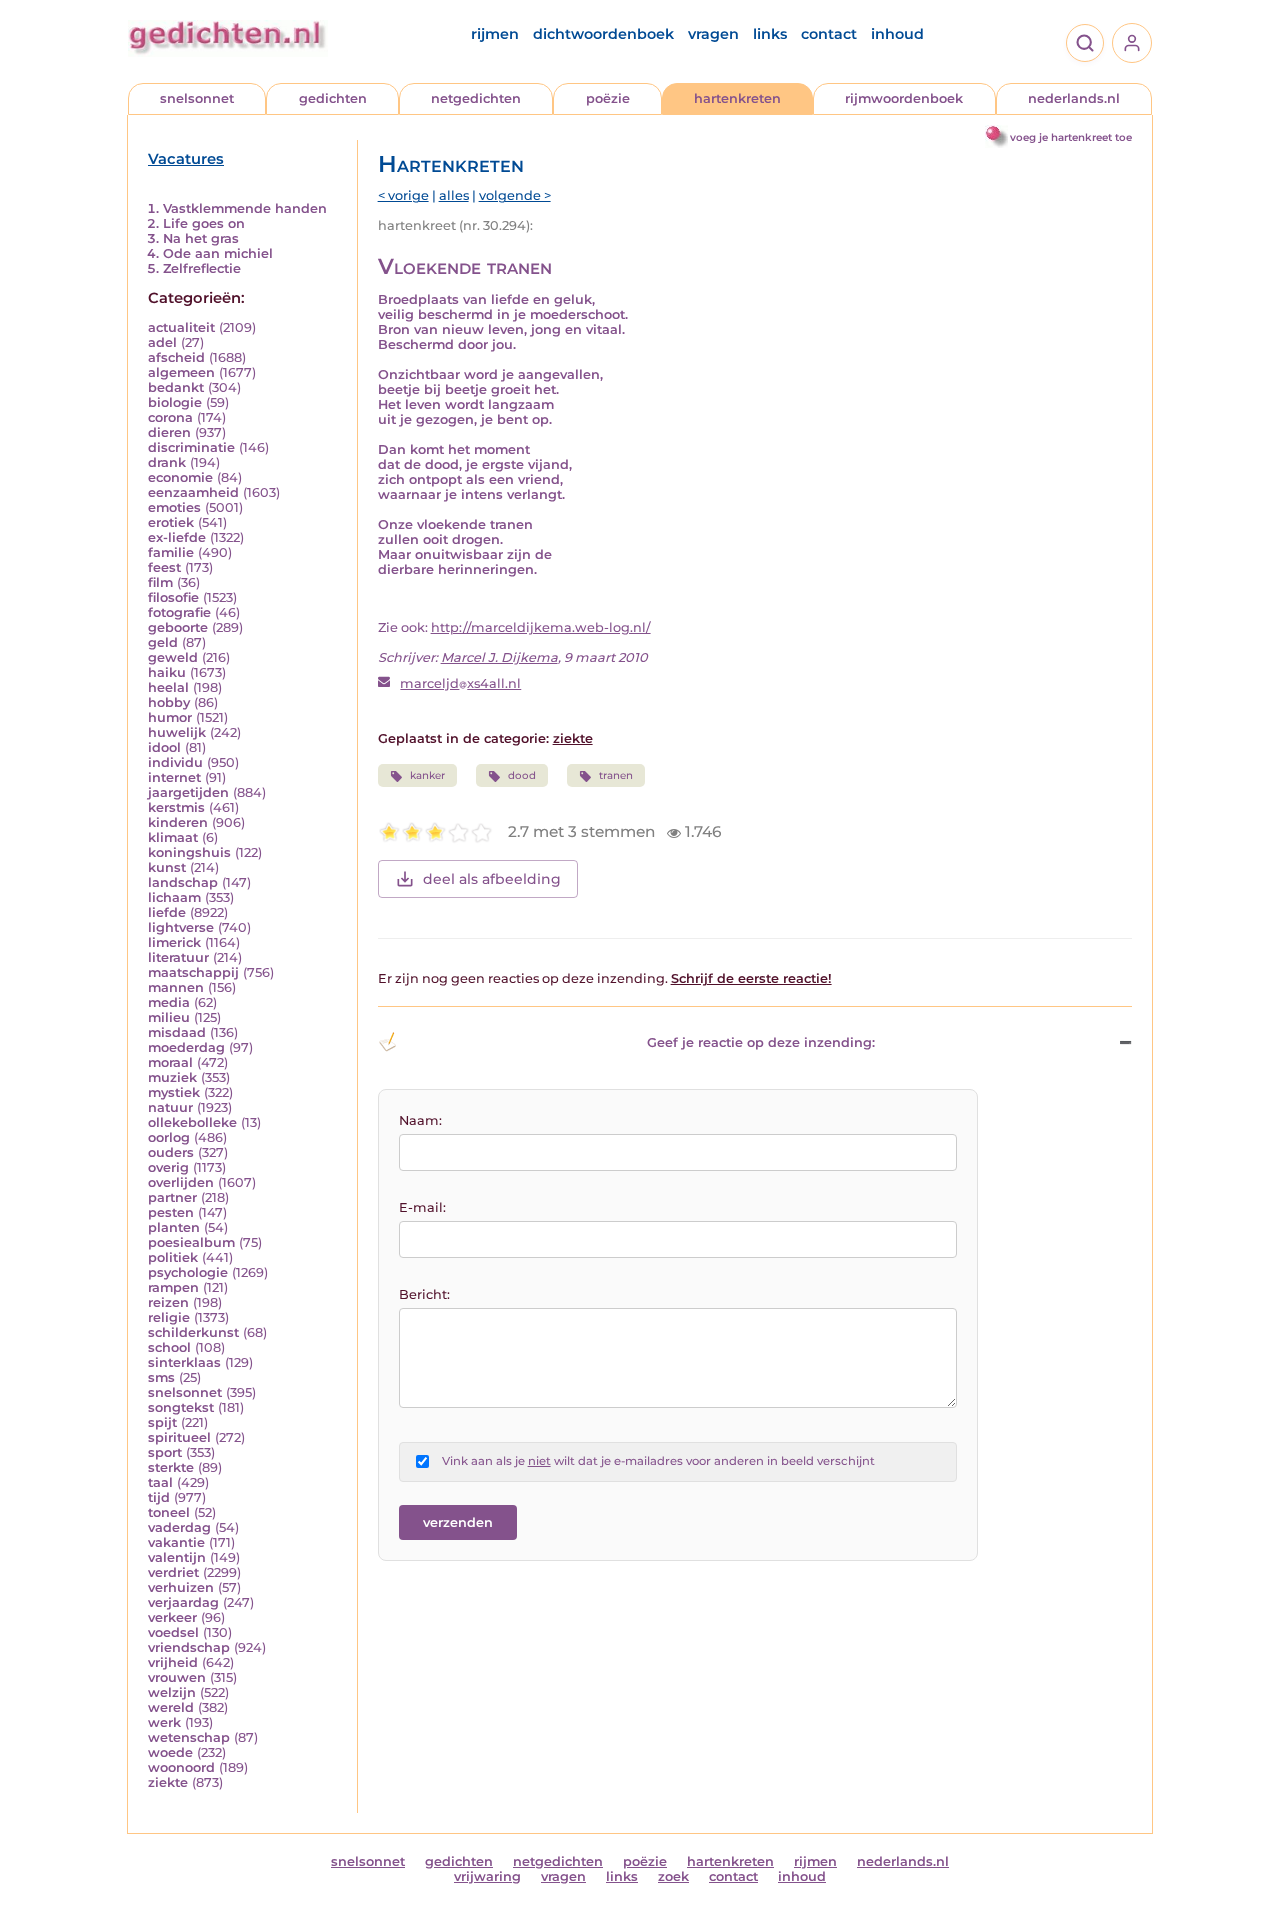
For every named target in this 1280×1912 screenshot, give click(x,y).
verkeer (172, 1617)
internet (174, 777)
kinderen (178, 822)
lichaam (174, 897)
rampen (173, 1287)
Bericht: (424, 1294)
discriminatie (191, 447)
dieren (169, 432)
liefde (167, 912)
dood (522, 775)
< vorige (403, 195)
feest (164, 567)
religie (169, 1317)
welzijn (172, 1692)
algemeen (181, 372)
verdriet (173, 1572)
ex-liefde (177, 537)
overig (168, 1167)
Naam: (420, 1120)
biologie (175, 402)
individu (175, 762)
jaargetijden (188, 792)
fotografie (179, 612)
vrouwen (177, 1677)
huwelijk (177, 732)
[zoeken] (1085, 43)
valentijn (177, 1557)
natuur (170, 1107)
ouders (171, 1152)
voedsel (173, 1632)
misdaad (177, 1032)
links (770, 34)
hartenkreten (737, 98)
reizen (168, 1302)
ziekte (168, 1782)
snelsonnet (197, 98)
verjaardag (183, 1602)
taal (160, 1482)
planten (174, 1227)
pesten (171, 1212)
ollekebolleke (192, 1122)
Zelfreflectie (202, 268)
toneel (169, 1512)
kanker (427, 775)
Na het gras (201, 238)
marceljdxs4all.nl (460, 683)
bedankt (176, 387)
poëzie (608, 98)
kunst (167, 867)
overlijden (181, 1182)
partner (172, 1197)
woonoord (181, 1767)
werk (164, 1722)
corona (170, 417)
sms (161, 1377)
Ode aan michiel (218, 253)
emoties (174, 507)
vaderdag (179, 1527)
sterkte (171, 1467)
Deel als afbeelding (492, 879)
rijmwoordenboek (904, 98)
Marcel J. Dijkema (499, 657)
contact (829, 34)
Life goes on (204, 223)
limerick (174, 942)
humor (170, 717)
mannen (176, 987)
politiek (173, 1257)
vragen (713, 34)
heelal (168, 687)
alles (454, 195)
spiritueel (179, 1437)
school (169, 1347)
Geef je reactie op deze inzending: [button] (761, 1042)
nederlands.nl (1074, 98)
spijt (162, 1422)
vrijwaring (487, 1876)
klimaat (173, 837)
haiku (167, 672)
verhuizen (181, 1587)
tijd (159, 1497)
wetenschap (189, 1737)
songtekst (181, 1407)
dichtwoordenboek (603, 34)
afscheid (176, 357)
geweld (173, 657)
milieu (169, 1017)
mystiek (174, 1092)
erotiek (171, 522)
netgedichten (476, 98)
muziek (172, 1077)
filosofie (173, 597)
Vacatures (186, 159)
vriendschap (189, 1647)
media (169, 1002)
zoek (673, 1876)
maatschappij (193, 972)
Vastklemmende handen (245, 208)
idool (164, 747)
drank (167, 462)
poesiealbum (191, 1242)
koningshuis (189, 852)
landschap (183, 882)
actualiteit (181, 327)
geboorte (178, 627)
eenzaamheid (193, 492)
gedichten (333, 98)
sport (165, 1452)
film (160, 582)
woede (170, 1752)
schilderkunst (193, 1332)
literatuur (178, 957)
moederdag (186, 1047)
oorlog (169, 1137)
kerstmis (176, 807)
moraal (170, 1062)
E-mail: (422, 1207)
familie (171, 552)
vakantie (176, 1542)
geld (163, 642)
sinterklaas (184, 1362)
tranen (616, 775)
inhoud (897, 34)
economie (180, 477)
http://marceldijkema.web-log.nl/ (541, 627)
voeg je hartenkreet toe (1071, 137)
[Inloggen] (1132, 43)
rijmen (495, 34)
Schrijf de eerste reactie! (751, 978)
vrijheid (173, 1662)
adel (162, 342)
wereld (171, 1707)
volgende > (515, 195)
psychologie (188, 1272)
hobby (169, 702)
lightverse (181, 927)
